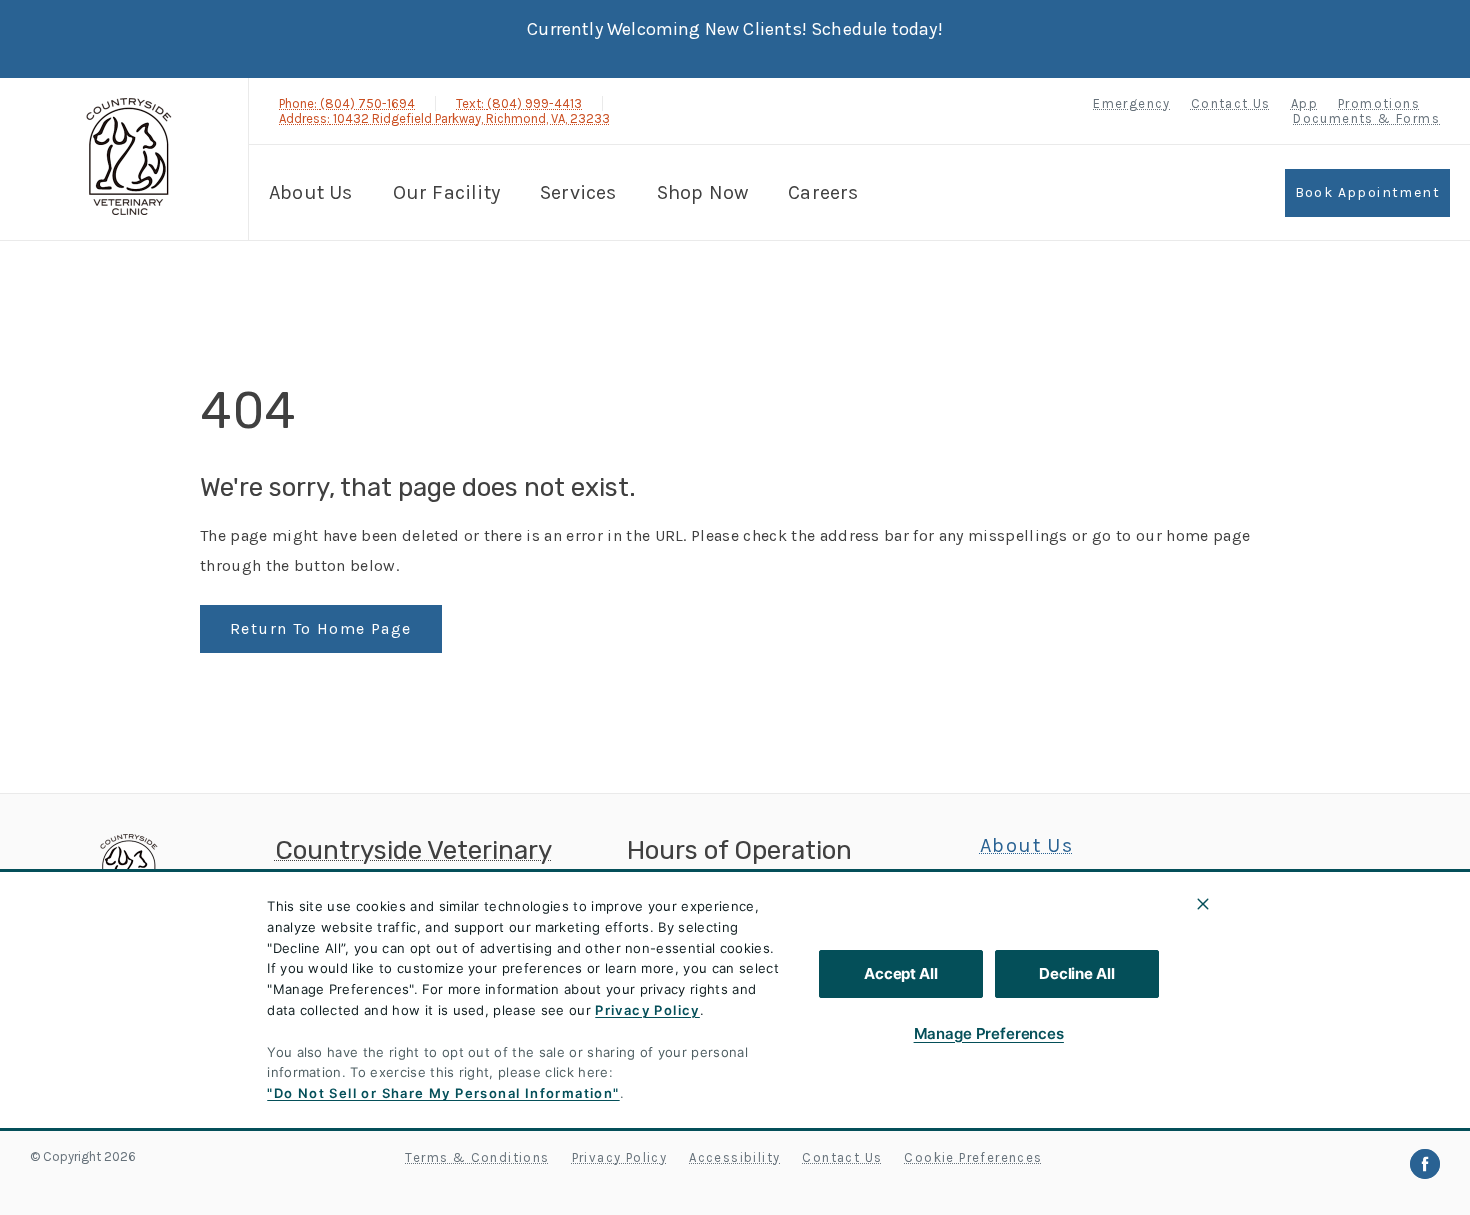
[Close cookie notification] (1203, 904)
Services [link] (578, 192)
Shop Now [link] (703, 192)
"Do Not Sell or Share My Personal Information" (443, 1093)
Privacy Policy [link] (620, 1157)
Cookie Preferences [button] (973, 1157)
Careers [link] (823, 192)
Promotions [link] (1379, 103)
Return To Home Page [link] (321, 628)
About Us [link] (1026, 846)
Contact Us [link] (1231, 103)
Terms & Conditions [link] (477, 1157)
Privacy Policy (647, 1010)
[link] (129, 156)
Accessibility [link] (734, 1157)
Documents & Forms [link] (1366, 118)
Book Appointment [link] (1367, 192)
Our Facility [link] (446, 192)
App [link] (1304, 103)
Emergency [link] (1132, 103)
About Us (311, 192)
